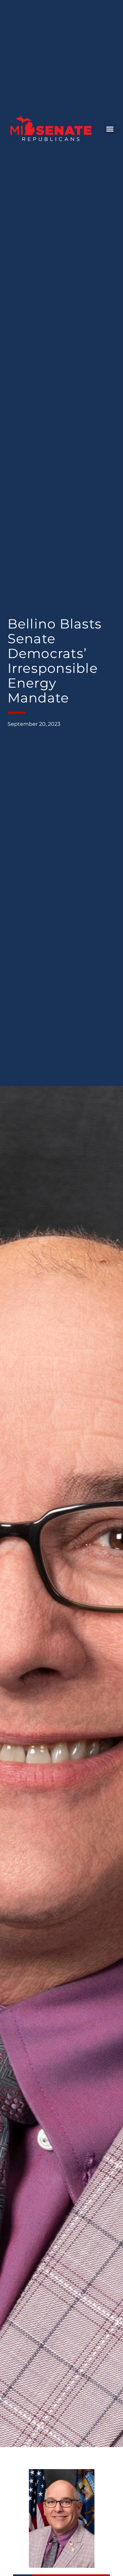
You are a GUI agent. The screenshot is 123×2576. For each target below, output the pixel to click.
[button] (110, 129)
